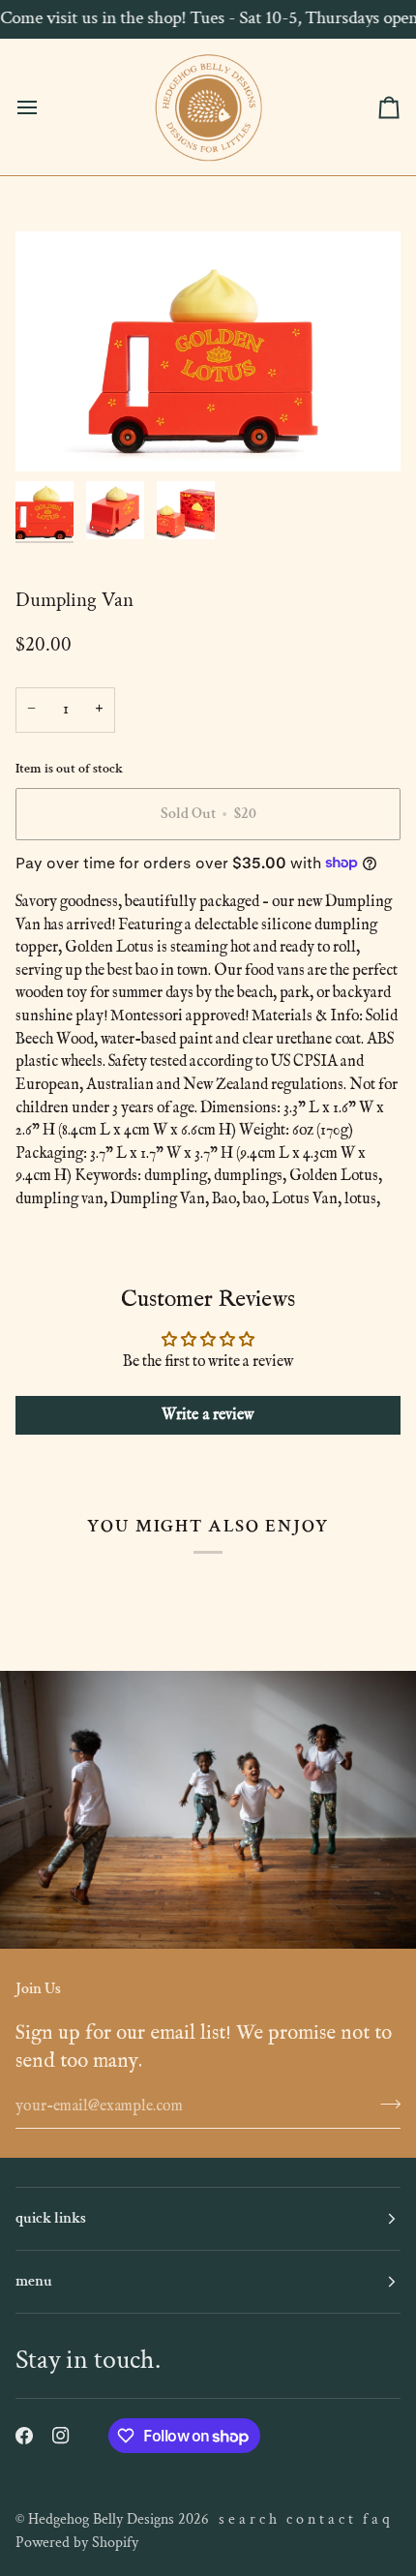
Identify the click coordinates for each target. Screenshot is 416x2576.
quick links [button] (51, 2218)
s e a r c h (248, 2519)
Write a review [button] (208, 1415)
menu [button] (34, 2281)
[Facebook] (24, 2436)
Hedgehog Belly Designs (101, 2519)
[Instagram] (61, 2436)
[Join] (385, 2104)
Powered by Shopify (77, 2543)
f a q (376, 2519)
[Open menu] (45, 107)
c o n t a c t (320, 2519)
